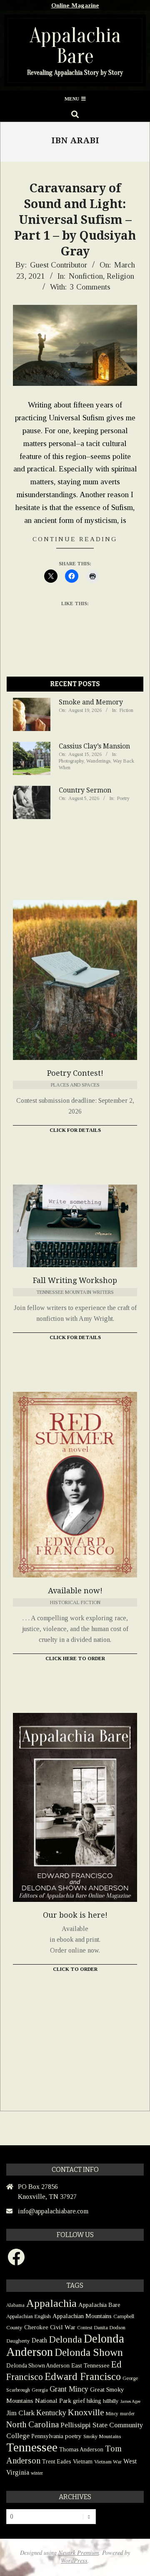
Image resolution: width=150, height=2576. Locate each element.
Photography (71, 761)
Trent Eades (57, 2462)
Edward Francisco (83, 2376)
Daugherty (18, 2341)
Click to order (75, 1969)
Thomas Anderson (81, 2450)
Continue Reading (75, 539)
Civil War (63, 2327)
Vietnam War (108, 2462)
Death (39, 2340)
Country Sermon (85, 790)
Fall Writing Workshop (75, 1280)
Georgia (40, 2390)
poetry (73, 2436)
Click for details (75, 1337)
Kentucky (51, 2413)
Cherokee (36, 2327)
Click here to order (75, 1658)
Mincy (112, 2414)
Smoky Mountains (102, 2436)
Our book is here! (75, 1915)
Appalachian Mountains (82, 2316)
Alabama (15, 2305)
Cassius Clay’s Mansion (94, 746)
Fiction (126, 710)
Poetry (123, 798)
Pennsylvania (47, 2436)
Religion (120, 276)
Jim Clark (20, 2413)
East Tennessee (90, 2365)
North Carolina (32, 2424)
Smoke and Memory (91, 702)
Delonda (65, 2339)
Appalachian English (29, 2316)
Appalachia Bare (99, 2305)
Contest (85, 2328)
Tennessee (32, 2447)
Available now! (75, 1591)
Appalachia (51, 2303)
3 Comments (90, 287)
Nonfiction (86, 276)
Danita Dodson (110, 2327)
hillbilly (111, 2401)
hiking (94, 2401)
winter (37, 2473)
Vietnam (83, 2462)
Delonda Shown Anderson (38, 2366)
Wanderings (98, 761)
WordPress (74, 2560)
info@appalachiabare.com (53, 2211)
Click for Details (75, 1130)
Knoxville (86, 2412)
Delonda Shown (89, 2352)
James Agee (130, 2401)
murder (127, 2414)
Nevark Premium (79, 2553)
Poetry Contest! (75, 1073)
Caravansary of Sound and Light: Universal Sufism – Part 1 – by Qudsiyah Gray (75, 220)
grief (79, 2401)
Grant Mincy (69, 2389)
